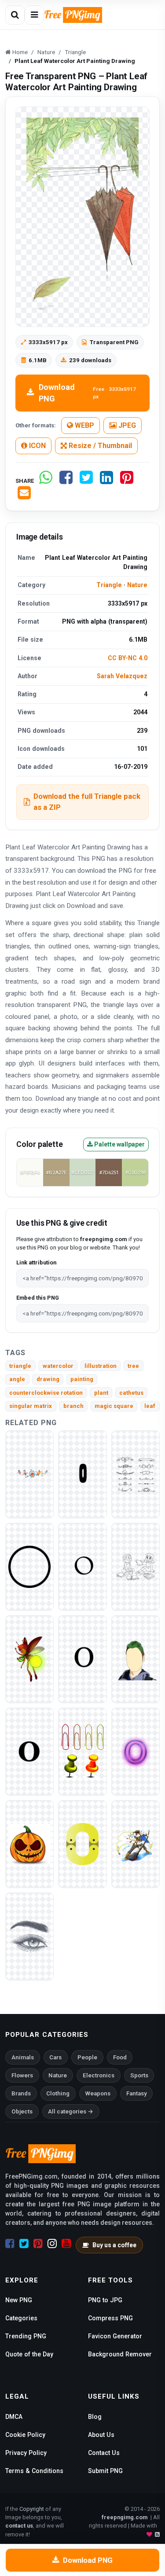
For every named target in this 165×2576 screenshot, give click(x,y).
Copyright (32, 2509)
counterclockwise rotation (46, 1393)
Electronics (99, 2075)
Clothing (58, 2093)
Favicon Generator (115, 2336)
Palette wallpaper (119, 1144)
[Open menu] (34, 15)
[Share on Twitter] (86, 481)
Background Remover (120, 2354)
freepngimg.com (125, 2517)
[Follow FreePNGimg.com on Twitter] (24, 2244)
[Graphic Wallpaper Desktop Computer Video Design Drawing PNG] (29, 1474)
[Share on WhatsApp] (46, 481)
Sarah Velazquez (122, 676)
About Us (101, 2435)
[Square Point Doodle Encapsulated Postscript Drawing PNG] (136, 1474)
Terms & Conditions (34, 2471)
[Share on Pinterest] (127, 481)
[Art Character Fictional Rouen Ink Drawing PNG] (136, 1843)
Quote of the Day (29, 2354)
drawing (48, 1379)
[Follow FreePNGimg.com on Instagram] (52, 2244)
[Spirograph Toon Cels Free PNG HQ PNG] (136, 1566)
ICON (37, 446)
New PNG (19, 2300)
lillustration (101, 1366)
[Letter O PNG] (82, 1474)
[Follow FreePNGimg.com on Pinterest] (38, 2244)
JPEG (126, 425)
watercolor (58, 1366)
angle (17, 1379)
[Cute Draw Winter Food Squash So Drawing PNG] (29, 1843)
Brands (21, 2093)
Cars (55, 2057)
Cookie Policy (25, 2435)
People (87, 2057)
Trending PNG (26, 2336)
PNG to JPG (105, 2300)
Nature (137, 585)
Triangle (109, 585)
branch (73, 1406)
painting (82, 1379)
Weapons (98, 2093)
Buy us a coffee (114, 2245)
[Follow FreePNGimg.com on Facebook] (10, 2244)
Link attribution (36, 1262)
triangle (20, 1366)
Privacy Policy (26, 2453)
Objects (22, 2111)
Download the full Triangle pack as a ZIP (87, 802)
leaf (150, 1406)
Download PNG (87, 393)
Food (120, 2057)
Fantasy (137, 2093)
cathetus (131, 1393)
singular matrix (31, 1406)
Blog (95, 2417)
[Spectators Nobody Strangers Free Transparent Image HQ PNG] (29, 1936)
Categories (21, 2318)
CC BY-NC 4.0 (128, 658)
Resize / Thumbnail (99, 446)
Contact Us (104, 2453)
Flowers (22, 2075)
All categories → (71, 2111)
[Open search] (15, 15)
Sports (139, 2075)
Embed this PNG (38, 1298)
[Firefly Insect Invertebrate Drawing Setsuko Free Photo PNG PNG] (29, 1659)
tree (133, 1366)
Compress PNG (110, 2318)
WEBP (84, 425)
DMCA (14, 2417)
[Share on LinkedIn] (106, 481)
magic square (114, 1406)
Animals (23, 2057)
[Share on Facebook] (66, 481)
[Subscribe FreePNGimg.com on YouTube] (66, 2244)
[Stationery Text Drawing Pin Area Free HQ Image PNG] (82, 1751)
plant (101, 1393)
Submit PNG (105, 2471)
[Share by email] (24, 496)
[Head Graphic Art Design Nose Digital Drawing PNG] (136, 1659)
